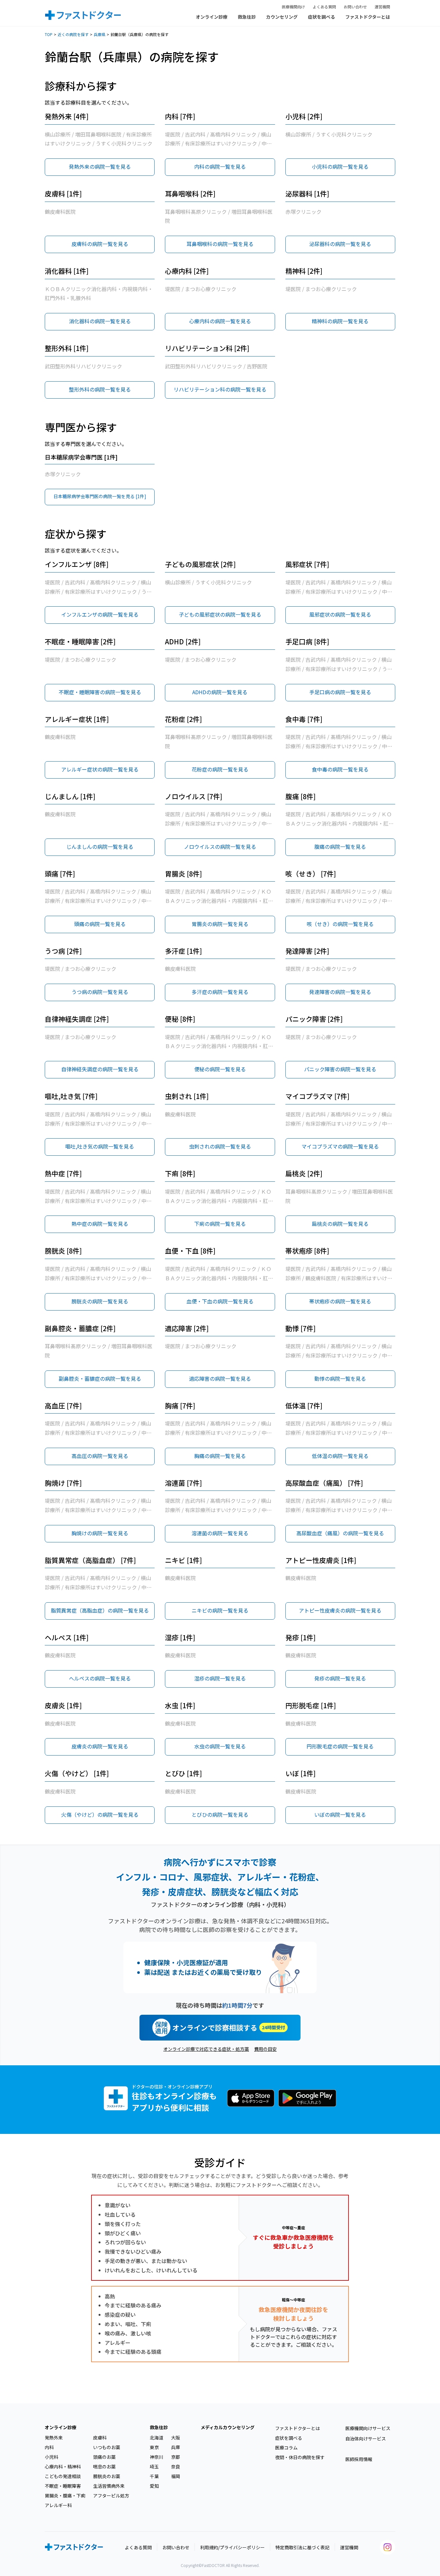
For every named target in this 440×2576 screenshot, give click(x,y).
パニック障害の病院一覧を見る (340, 1069)
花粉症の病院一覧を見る (220, 769)
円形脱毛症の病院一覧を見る (340, 1746)
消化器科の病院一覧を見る (100, 321)
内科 (49, 2447)
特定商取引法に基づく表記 (302, 2547)
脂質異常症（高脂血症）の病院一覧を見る (100, 1610)
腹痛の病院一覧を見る (340, 847)
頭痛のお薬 (104, 2457)
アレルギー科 (58, 2505)
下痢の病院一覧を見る (220, 1224)
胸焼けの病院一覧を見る (100, 1533)
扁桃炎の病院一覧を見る (340, 1224)
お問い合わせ (355, 7)
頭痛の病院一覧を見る (100, 924)
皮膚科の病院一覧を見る (100, 244)
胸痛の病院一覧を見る (220, 1456)
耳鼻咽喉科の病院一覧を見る (220, 244)
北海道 (157, 2438)
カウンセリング (282, 17)
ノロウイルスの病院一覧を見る (220, 847)
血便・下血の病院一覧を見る (220, 1301)
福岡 (176, 2476)
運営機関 (382, 7)
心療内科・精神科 (63, 2467)
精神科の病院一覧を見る (340, 321)
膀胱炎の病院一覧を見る (100, 1301)
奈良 (176, 2467)
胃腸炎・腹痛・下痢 (65, 2495)
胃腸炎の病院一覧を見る (220, 924)
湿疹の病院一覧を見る (220, 1678)
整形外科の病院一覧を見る (100, 389)
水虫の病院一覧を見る (220, 1746)
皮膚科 (100, 2438)
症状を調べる (321, 17)
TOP (49, 34)
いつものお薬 (107, 2447)
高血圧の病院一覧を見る (100, 1456)
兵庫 (176, 2447)
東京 (154, 2447)
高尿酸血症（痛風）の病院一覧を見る (340, 1533)
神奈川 (157, 2457)
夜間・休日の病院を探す (300, 2457)
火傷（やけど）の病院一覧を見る (100, 1814)
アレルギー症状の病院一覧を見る (100, 769)
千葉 (154, 2476)
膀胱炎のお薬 (107, 2476)
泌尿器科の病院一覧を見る (340, 244)
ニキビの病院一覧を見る (220, 1610)
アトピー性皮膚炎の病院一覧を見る (340, 1610)
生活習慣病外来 (109, 2486)
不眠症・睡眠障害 (63, 2486)
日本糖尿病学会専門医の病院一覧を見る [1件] (100, 496)
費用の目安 (265, 2049)
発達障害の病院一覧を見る (340, 992)
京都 (176, 2457)
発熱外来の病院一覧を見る (100, 166)
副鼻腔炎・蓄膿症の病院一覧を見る (100, 1378)
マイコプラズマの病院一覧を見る (340, 1146)
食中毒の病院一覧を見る (340, 769)
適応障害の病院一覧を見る (220, 1378)
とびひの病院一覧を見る (220, 1814)
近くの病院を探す (73, 34)
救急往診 (247, 17)
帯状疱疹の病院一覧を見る (340, 1301)
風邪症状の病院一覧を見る (340, 614)
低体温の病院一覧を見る (340, 1456)
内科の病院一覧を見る (220, 166)
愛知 (154, 2486)
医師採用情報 (359, 2459)
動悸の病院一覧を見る (340, 1378)
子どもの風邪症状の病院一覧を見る (220, 614)
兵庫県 (100, 34)
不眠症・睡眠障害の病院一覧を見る (100, 692)
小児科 (52, 2457)
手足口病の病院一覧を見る (340, 692)
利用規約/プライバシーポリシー (232, 2547)
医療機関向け (293, 7)
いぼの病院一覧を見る (340, 1814)
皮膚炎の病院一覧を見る (100, 1746)
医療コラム (286, 2448)
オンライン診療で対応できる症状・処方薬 (206, 2049)
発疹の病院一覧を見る (340, 1678)
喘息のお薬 (104, 2467)
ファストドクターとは (368, 17)
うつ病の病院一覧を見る (100, 992)
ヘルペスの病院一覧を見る (100, 1678)
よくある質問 (324, 7)
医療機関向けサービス (368, 2428)
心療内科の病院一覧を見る (220, 321)
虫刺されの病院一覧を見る (220, 1146)
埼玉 (154, 2467)
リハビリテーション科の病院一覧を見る (220, 389)
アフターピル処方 (111, 2495)
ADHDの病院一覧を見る (220, 692)
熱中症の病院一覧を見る (100, 1224)
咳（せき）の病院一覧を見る (340, 924)
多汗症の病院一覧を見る (220, 992)
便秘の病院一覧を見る (220, 1069)
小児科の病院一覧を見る (340, 166)
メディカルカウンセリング (228, 2427)
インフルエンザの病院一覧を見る (100, 614)
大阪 (176, 2438)
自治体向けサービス (366, 2439)
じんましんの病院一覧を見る (100, 847)
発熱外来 (54, 2438)
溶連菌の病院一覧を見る (220, 1533)
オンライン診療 (212, 17)
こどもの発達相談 (63, 2476)
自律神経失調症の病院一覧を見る (100, 1069)
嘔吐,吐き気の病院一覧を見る (100, 1146)
